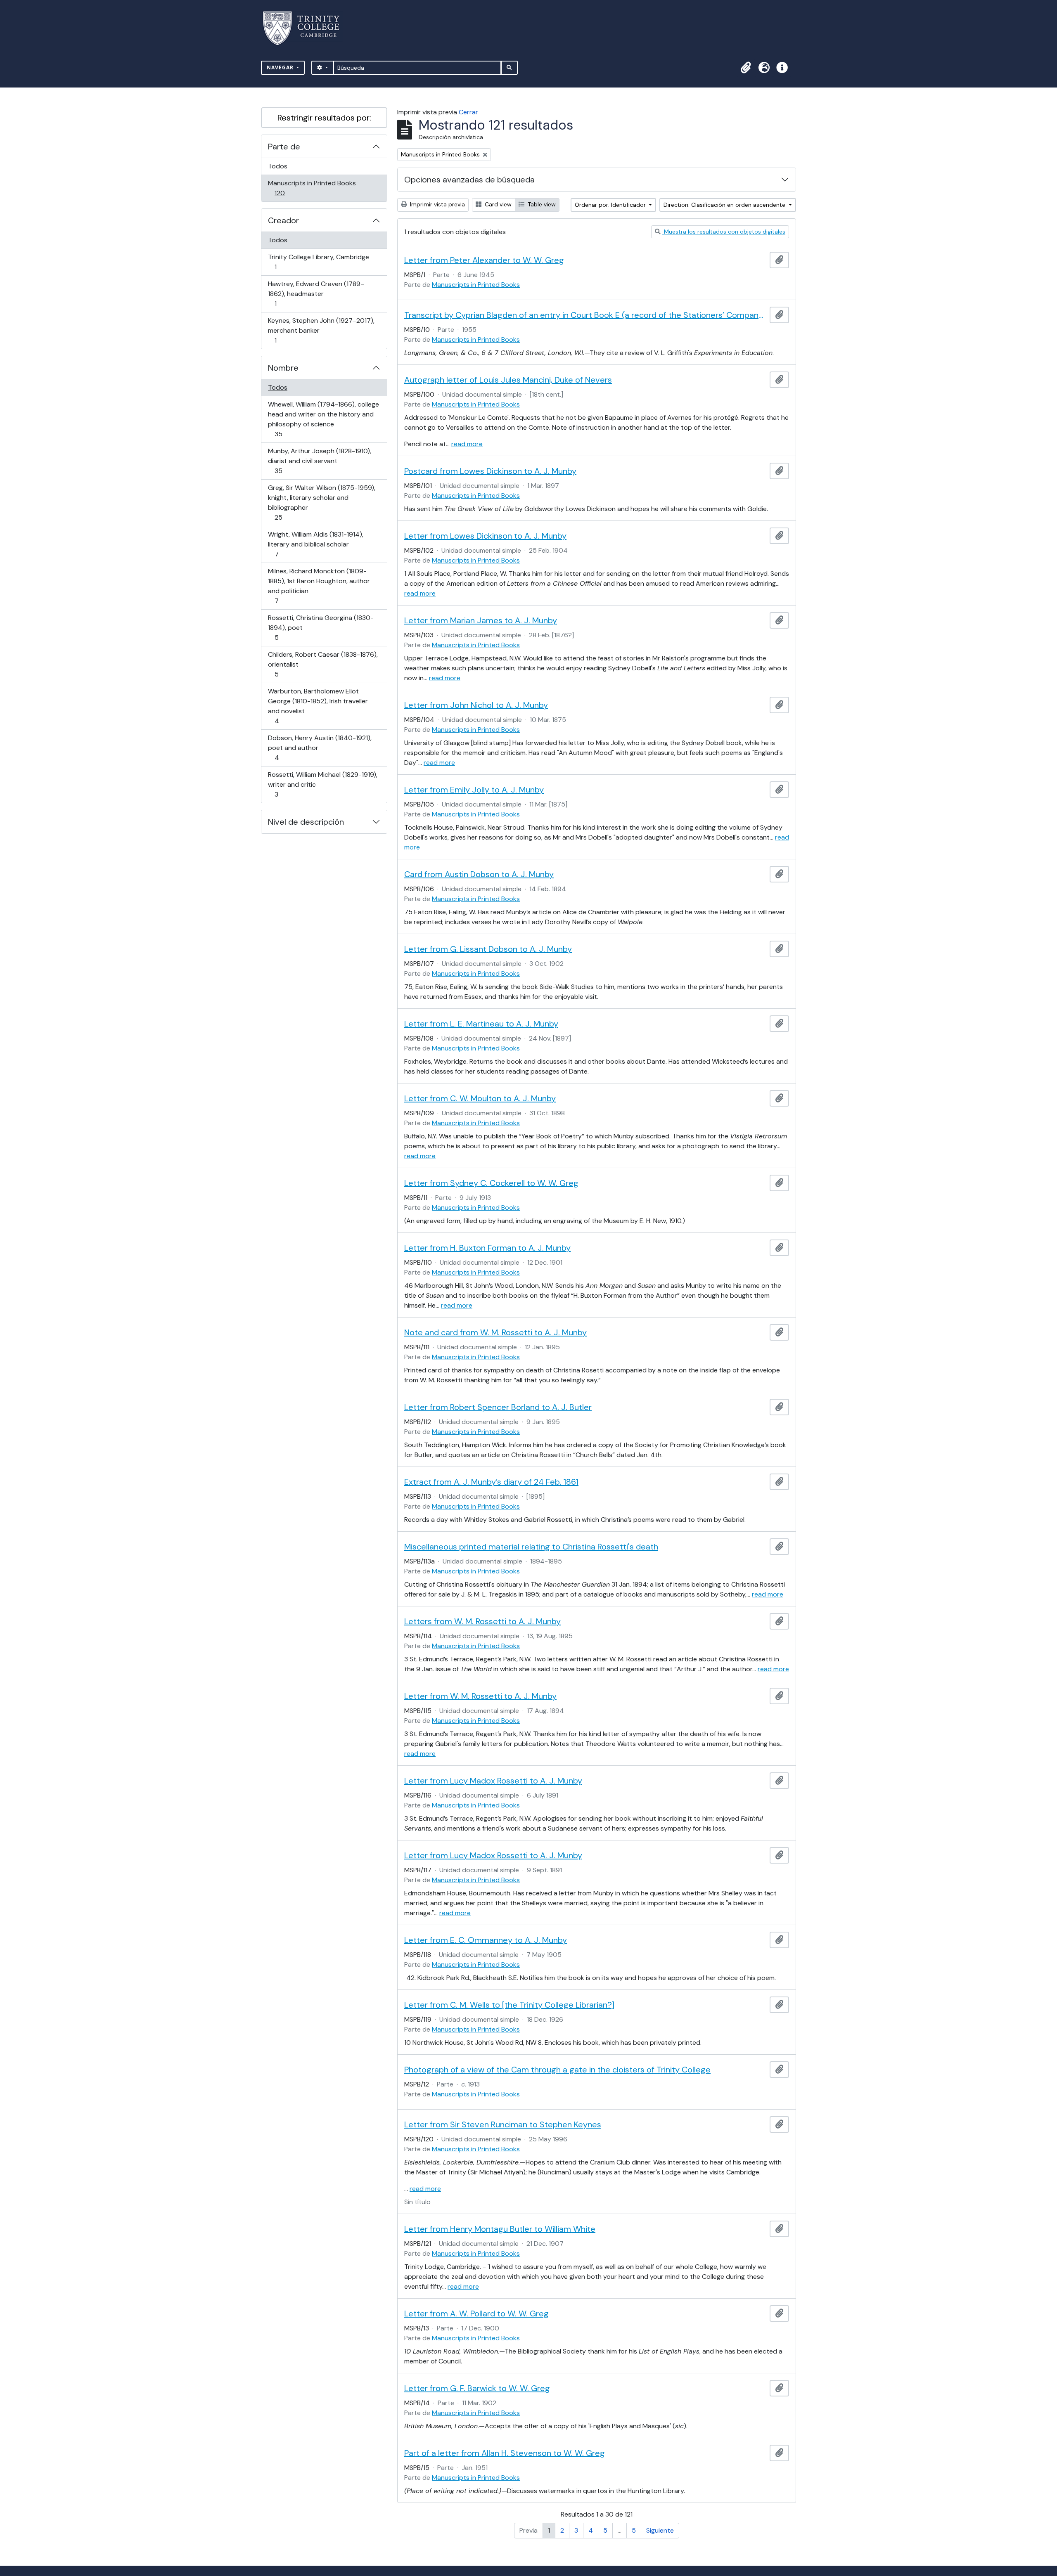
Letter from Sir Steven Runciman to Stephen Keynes (503, 2124)
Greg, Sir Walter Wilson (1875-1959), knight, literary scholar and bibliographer (321, 502)
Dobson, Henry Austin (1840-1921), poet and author (320, 747)
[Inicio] (306, 28)
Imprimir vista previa (437, 204)
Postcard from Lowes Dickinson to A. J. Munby (490, 471)
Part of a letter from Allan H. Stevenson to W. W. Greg (505, 2453)
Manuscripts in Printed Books (312, 188)
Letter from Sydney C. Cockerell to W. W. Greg (491, 1183)
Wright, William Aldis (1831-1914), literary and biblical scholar (315, 544)
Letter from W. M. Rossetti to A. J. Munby (480, 1696)
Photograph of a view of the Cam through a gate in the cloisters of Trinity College (557, 2070)
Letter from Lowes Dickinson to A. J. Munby (485, 536)
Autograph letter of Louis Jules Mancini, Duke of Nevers (508, 380)
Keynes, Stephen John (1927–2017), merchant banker (321, 330)
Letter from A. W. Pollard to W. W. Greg (476, 2313)
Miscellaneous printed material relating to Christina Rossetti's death (531, 1547)
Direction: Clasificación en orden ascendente (725, 205)
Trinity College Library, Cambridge (318, 262)
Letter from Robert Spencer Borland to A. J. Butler (498, 1407)
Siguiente (660, 2530)
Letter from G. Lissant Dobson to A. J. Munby (488, 949)
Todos (278, 166)
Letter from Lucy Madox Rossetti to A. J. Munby (493, 1781)
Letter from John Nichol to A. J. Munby (476, 705)
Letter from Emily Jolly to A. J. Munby (474, 790)
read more (467, 444)
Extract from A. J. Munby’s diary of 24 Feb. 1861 (491, 1482)
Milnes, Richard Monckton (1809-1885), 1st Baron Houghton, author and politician (319, 586)
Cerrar (468, 112)
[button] (746, 68)
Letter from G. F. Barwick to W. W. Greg (477, 2388)
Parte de (284, 147)
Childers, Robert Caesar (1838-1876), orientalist (323, 664)
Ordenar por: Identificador (611, 205)
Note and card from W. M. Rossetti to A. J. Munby (495, 1332)
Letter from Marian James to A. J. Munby (481, 620)
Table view (541, 204)
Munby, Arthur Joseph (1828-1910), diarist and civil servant (319, 461)
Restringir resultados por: (324, 118)
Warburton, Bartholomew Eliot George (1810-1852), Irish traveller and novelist (318, 706)
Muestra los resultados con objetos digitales (724, 232)
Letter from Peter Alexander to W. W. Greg (484, 260)
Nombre (283, 368)
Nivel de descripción (306, 822)
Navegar (281, 67)
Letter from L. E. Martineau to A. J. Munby (481, 1024)
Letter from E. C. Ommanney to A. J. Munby (486, 1940)
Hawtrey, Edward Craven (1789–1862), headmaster (316, 293)
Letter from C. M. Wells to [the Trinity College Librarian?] (509, 2005)
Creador (283, 220)
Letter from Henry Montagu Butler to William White (500, 2229)
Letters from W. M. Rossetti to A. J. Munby (482, 1621)
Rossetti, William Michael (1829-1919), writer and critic (322, 784)
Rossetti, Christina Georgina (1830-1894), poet (321, 627)
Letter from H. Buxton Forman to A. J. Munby (487, 1248)
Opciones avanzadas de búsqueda (469, 180)
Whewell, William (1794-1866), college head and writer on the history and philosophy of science (323, 419)
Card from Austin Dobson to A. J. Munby (479, 874)
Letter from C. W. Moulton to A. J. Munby (480, 1098)
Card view (497, 204)
